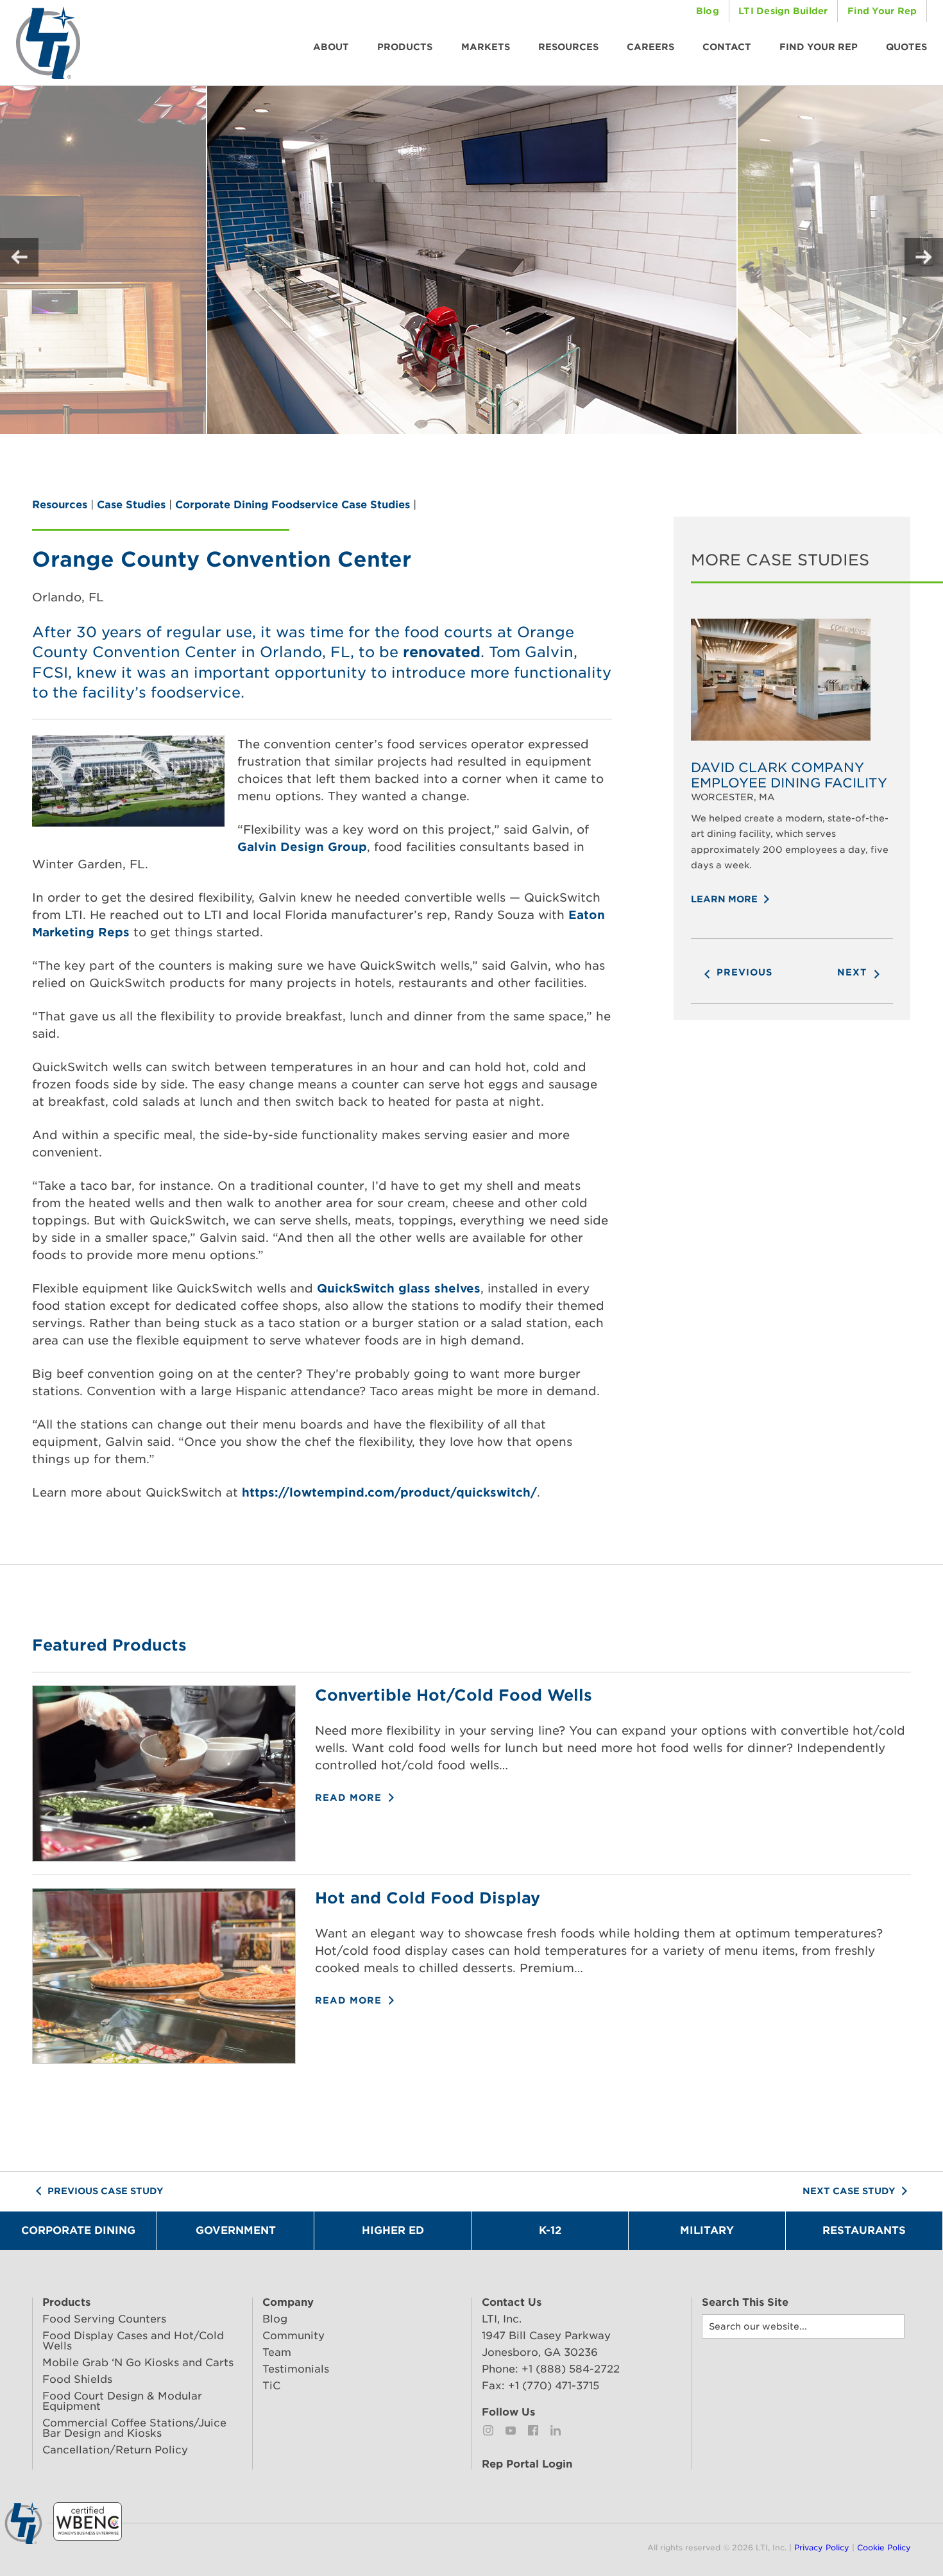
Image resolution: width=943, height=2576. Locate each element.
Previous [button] (19, 257)
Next (854, 972)
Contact (727, 47)
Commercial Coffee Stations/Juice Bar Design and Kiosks (134, 2428)
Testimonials (296, 2369)
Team (277, 2352)
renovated (442, 652)
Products (405, 47)
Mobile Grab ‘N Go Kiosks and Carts (138, 2363)
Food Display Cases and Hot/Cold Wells (133, 2341)
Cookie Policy (884, 2547)
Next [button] (924, 257)
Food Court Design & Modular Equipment (122, 2401)
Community (293, 2336)
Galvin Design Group (302, 847)
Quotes (906, 47)
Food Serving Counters (104, 2319)
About (331, 47)
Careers (650, 47)
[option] (792, 753)
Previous (743, 972)
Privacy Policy (822, 2547)
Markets (486, 47)
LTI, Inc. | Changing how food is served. (48, 43)
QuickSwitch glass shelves (399, 1288)
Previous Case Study (104, 2191)
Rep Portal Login (527, 2464)
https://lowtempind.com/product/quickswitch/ (389, 1492)
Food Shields (77, 2379)
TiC (271, 2386)
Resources (568, 47)
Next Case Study (850, 2191)
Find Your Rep (882, 11)
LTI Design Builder (783, 11)
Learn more (726, 899)
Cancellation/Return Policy (115, 2450)
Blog (708, 11)
